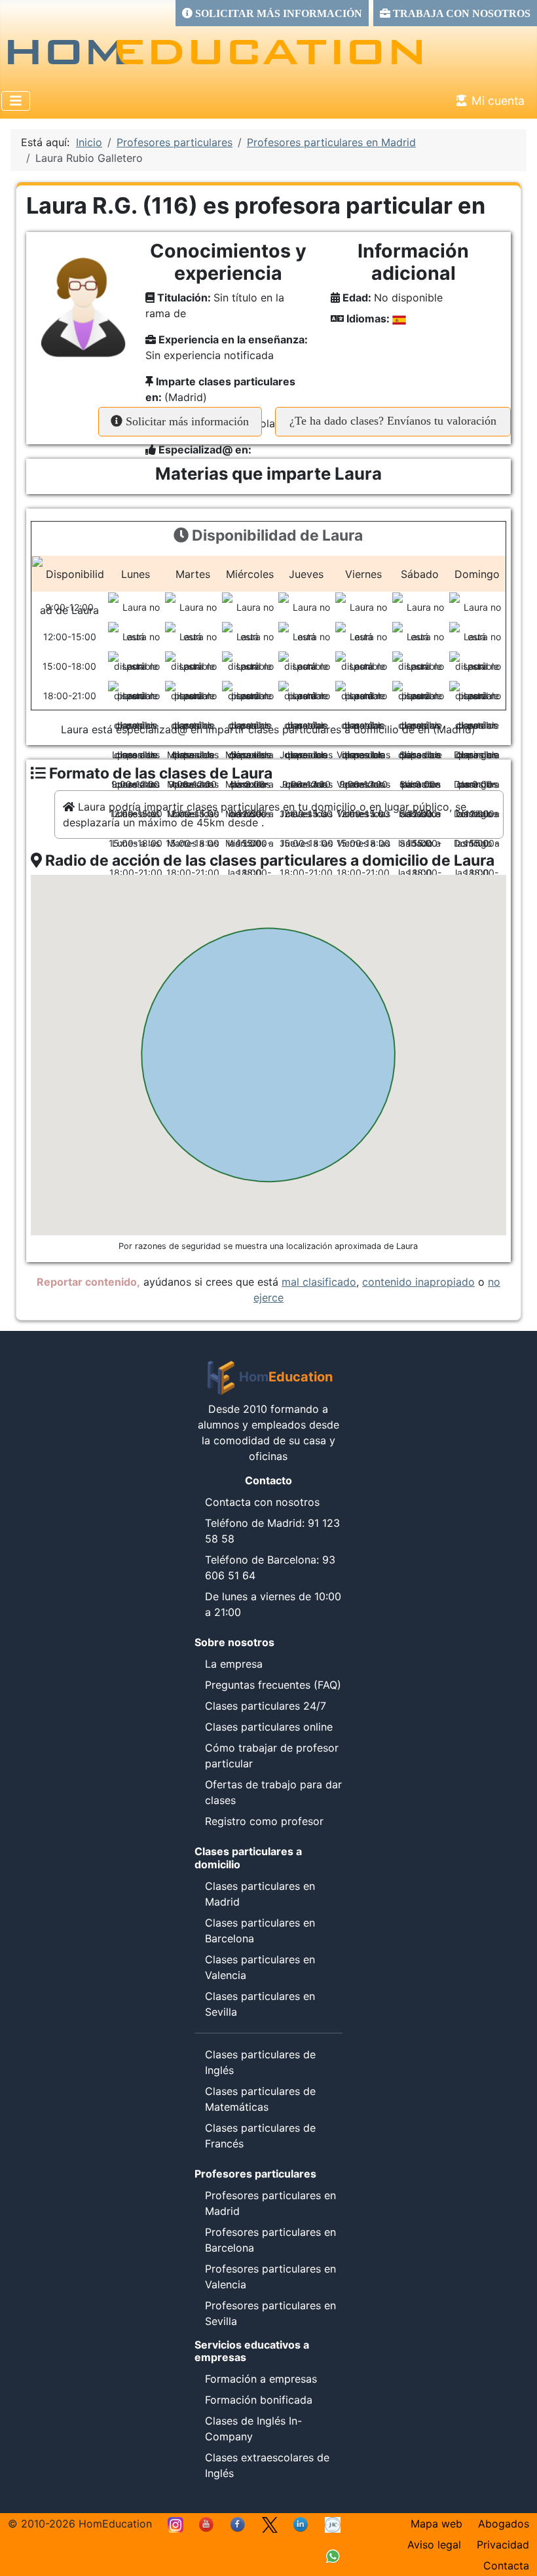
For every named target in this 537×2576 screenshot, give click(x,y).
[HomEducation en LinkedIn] (301, 2524)
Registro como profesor (264, 1821)
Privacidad (503, 2545)
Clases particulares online (269, 1727)
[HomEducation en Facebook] (238, 2524)
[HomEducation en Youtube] (207, 2524)
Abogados (504, 2524)
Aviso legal (434, 2545)
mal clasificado (319, 1282)
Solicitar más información (186, 421)
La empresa (234, 1664)
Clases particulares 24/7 (266, 1706)
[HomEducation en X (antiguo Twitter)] (270, 2524)
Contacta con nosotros (262, 1502)
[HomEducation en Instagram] (176, 2524)
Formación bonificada (259, 2400)
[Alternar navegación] (16, 101)
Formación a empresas (261, 2379)
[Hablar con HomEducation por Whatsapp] (333, 2555)
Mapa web (436, 2524)
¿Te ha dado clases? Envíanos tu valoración (393, 421)
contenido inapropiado (418, 1282)
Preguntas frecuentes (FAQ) (273, 1685)
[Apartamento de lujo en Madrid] (333, 2524)
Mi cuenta (498, 101)
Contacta (506, 2566)
